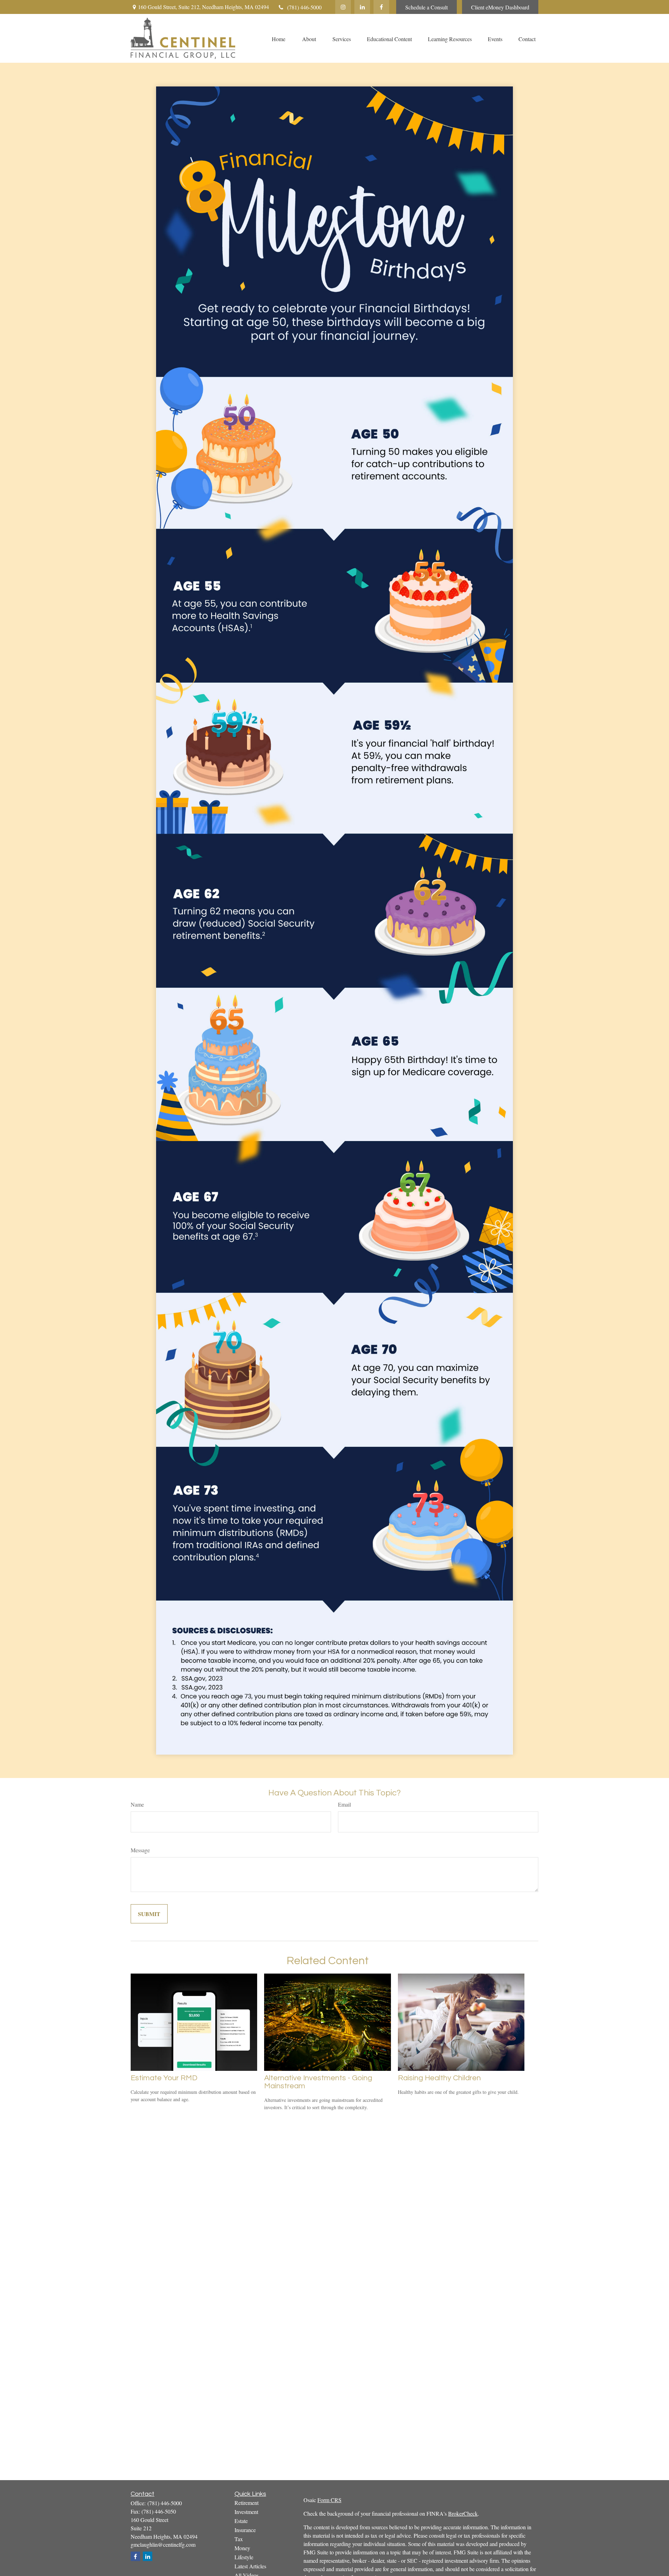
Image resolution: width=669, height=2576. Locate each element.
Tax (239, 2539)
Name (137, 1804)
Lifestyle (244, 2557)
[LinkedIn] (362, 7)
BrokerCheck (463, 2513)
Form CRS (329, 2500)
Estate (241, 2521)
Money (242, 2548)
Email (344, 1804)
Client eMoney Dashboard (500, 7)
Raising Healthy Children (439, 2078)
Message (140, 1850)
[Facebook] (381, 7)
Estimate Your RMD (164, 2078)
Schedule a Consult (426, 7)
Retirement (247, 2503)
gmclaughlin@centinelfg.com (163, 2544)
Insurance (245, 2530)
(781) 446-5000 (304, 7)
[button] (278, 38)
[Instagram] (343, 7)
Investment (246, 2512)
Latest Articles (250, 2566)
